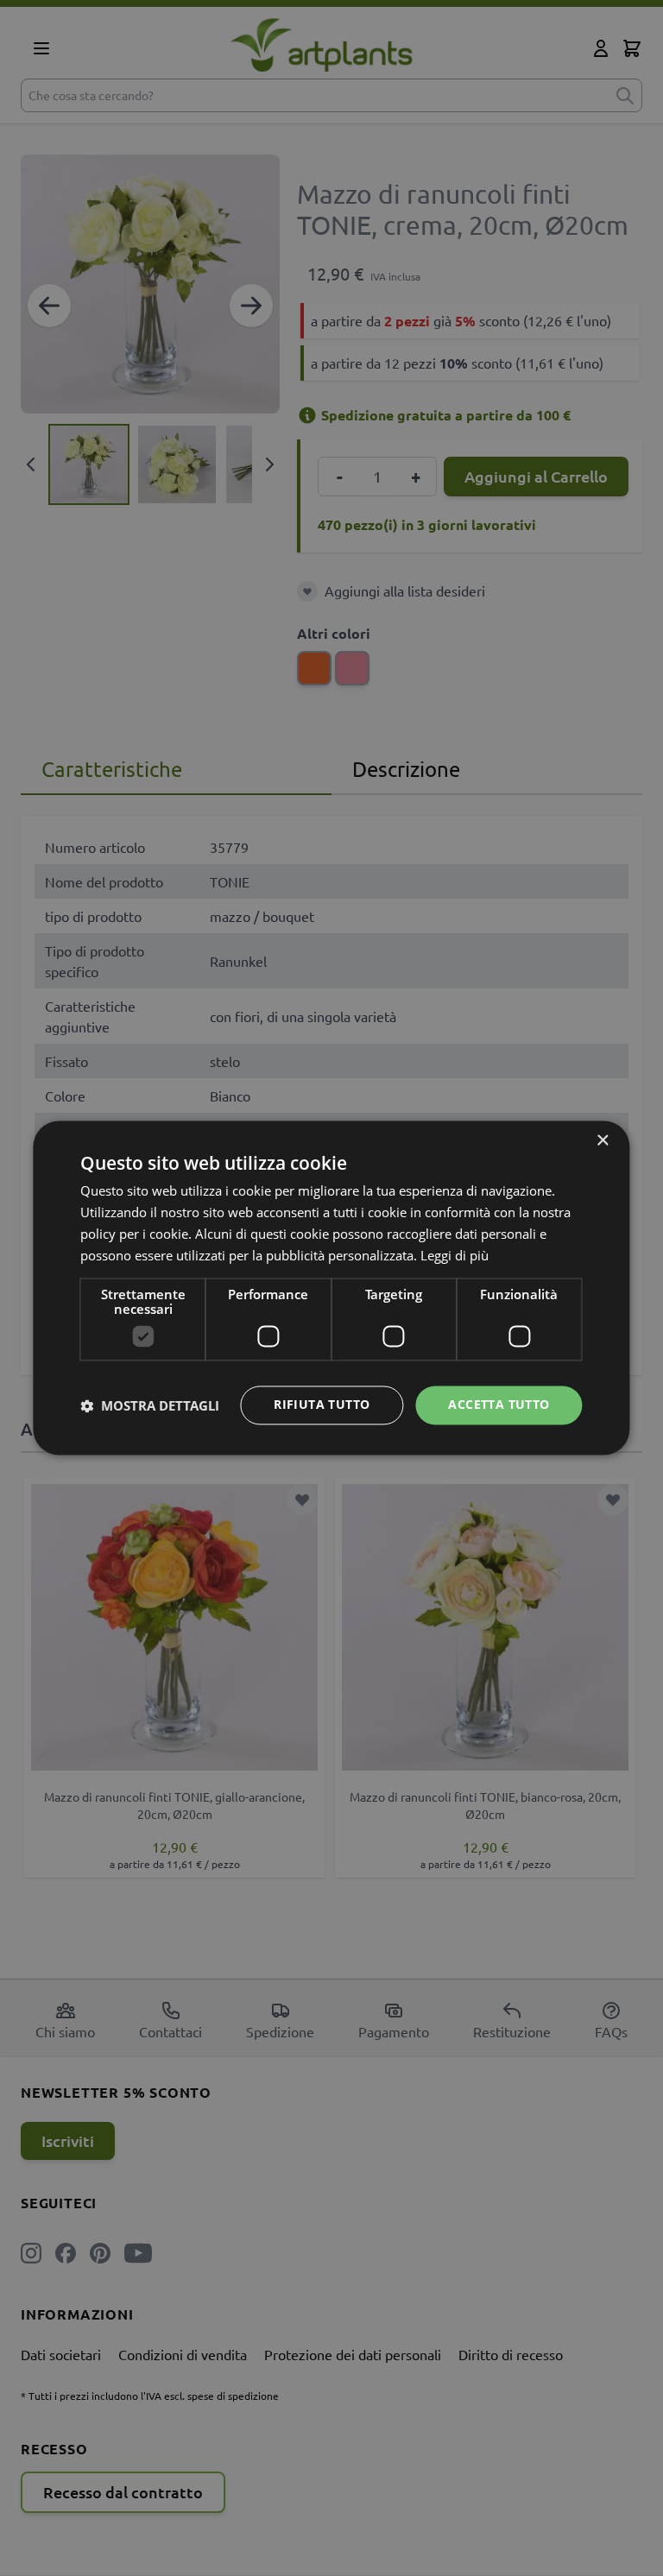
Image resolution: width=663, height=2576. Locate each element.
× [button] (602, 1141)
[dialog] (331, 1288)
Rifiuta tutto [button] (322, 1405)
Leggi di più (455, 1255)
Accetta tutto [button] (499, 1405)
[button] (150, 1405)
